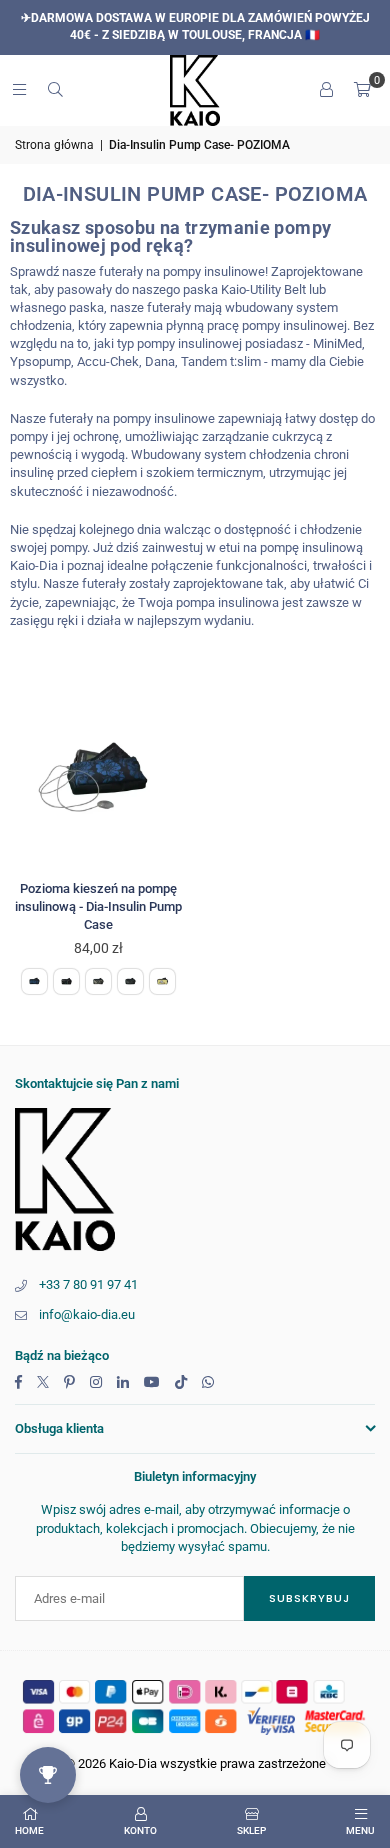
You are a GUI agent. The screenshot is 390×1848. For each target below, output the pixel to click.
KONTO (140, 1830)
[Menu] (19, 89)
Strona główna (54, 145)
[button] (362, 90)
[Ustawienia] (326, 90)
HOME (29, 1830)
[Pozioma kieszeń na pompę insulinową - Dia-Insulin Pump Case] (99, 777)
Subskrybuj (309, 1598)
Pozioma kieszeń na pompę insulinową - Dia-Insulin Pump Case (98, 906)
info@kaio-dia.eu (87, 1314)
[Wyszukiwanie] (55, 89)
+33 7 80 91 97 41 (88, 1284)
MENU (360, 1830)
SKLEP (251, 1830)
